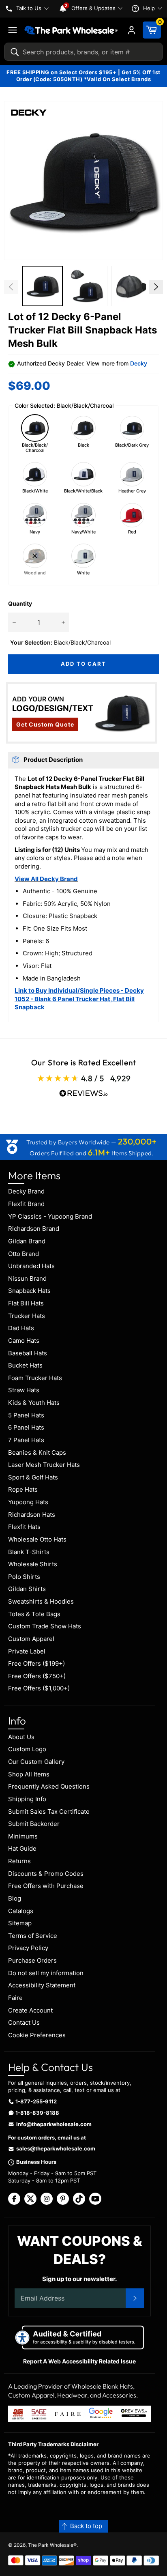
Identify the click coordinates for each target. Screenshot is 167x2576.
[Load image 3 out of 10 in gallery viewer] (87, 286)
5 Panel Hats (26, 1415)
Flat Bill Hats (26, 1303)
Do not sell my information (46, 1973)
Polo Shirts (24, 1577)
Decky (139, 363)
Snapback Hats (29, 1291)
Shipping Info (27, 1799)
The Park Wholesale (51, 2545)
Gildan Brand (27, 1241)
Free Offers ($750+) (37, 1676)
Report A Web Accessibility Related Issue (79, 2361)
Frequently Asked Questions (49, 1786)
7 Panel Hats (26, 1440)
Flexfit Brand (26, 1204)
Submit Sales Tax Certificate (49, 1812)
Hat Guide (22, 1848)
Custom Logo (27, 1749)
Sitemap (20, 1923)
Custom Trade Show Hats (45, 1626)
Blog (15, 1898)
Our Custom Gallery (36, 1762)
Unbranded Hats (31, 1266)
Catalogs (21, 1911)
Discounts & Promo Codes (46, 1874)
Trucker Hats (27, 1316)
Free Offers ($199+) (36, 1663)
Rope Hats (23, 1489)
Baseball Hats (28, 1353)
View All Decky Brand (46, 879)
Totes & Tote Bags (34, 1614)
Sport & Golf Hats (33, 1477)
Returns (19, 1861)
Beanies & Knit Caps (37, 1452)
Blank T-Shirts (29, 1552)
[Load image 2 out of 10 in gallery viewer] (43, 286)
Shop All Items (29, 1774)
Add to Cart (83, 664)
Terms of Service (33, 1936)
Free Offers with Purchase (46, 1886)
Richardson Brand (34, 1229)
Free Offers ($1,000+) (39, 1688)
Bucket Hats (25, 1365)
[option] (43, 287)
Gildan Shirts (27, 1589)
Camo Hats (24, 1341)
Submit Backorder (34, 1824)
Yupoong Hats (28, 1502)
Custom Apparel (31, 1639)
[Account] (132, 30)
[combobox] (83, 52)
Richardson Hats (32, 1515)
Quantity (20, 603)
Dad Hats (21, 1328)
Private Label (27, 1651)
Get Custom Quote (45, 724)
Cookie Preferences (37, 2035)
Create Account (30, 2010)
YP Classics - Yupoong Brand (50, 1216)
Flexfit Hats (24, 1527)
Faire (15, 1998)
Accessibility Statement (42, 1985)
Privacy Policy (28, 1948)
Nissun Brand (27, 1278)
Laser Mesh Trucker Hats (44, 1465)
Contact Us (24, 2022)
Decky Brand (26, 1191)
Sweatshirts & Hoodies (41, 1601)
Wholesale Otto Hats (37, 1539)
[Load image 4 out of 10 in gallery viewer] (132, 286)
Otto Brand (24, 1254)
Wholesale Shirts (33, 1564)
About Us (21, 1737)
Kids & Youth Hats (34, 1403)
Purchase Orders (32, 1960)
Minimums (23, 1836)
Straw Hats (24, 1390)
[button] (83, 181)
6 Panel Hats (26, 1427)
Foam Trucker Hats (35, 1378)
